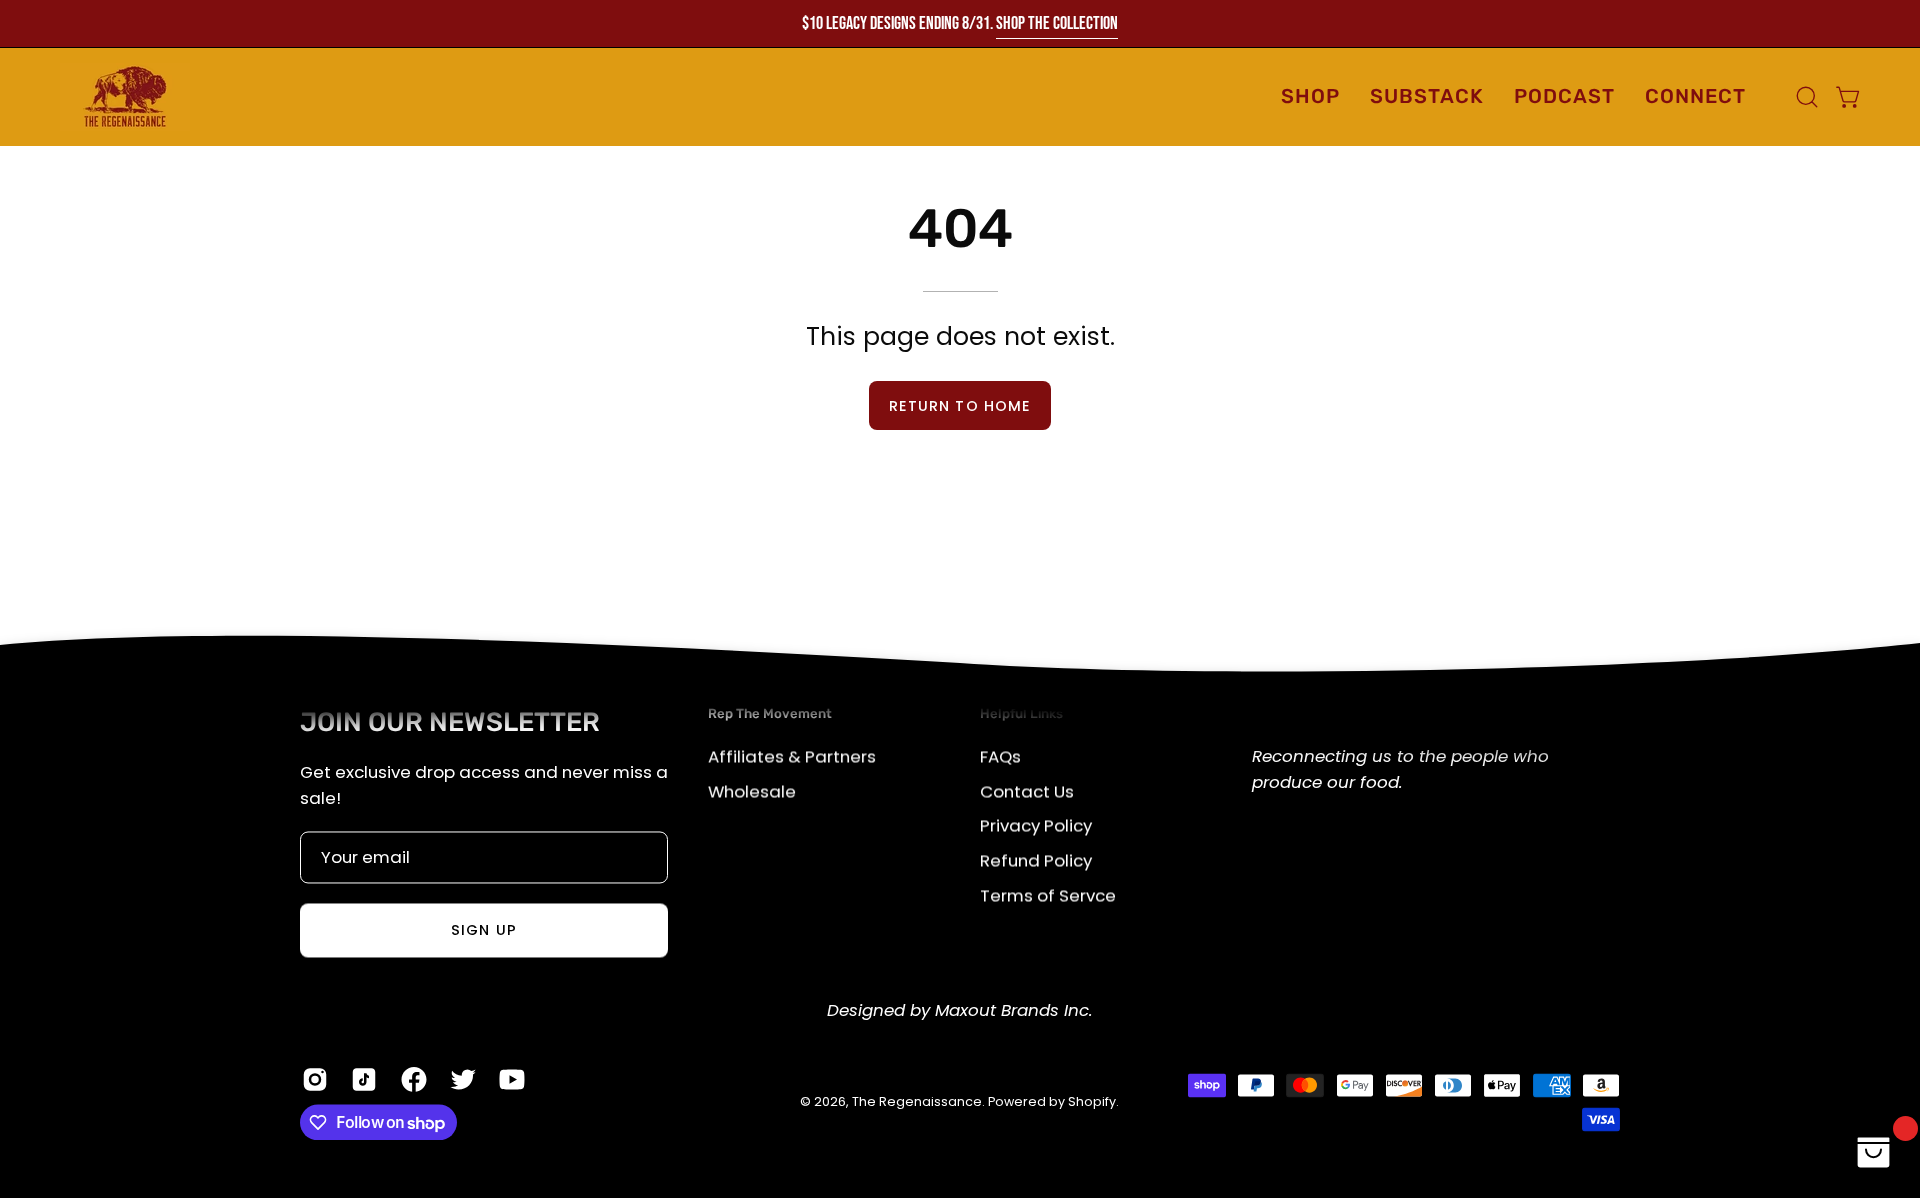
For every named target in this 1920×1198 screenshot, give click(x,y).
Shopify (1092, 1101)
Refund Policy (1036, 860)
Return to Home (960, 406)
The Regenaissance (917, 1101)
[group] (960, 23)
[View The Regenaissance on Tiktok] (360, 1079)
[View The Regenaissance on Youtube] (508, 1079)
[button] (1695, 97)
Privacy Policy (1036, 825)
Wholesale (752, 791)
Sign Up (484, 931)
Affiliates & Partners (792, 756)
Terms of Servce (1048, 894)
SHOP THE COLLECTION (1057, 23)
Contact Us (1027, 791)
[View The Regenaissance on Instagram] (311, 1079)
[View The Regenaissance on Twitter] (459, 1079)
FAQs (1000, 756)
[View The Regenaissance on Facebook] (410, 1079)
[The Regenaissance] (125, 97)
